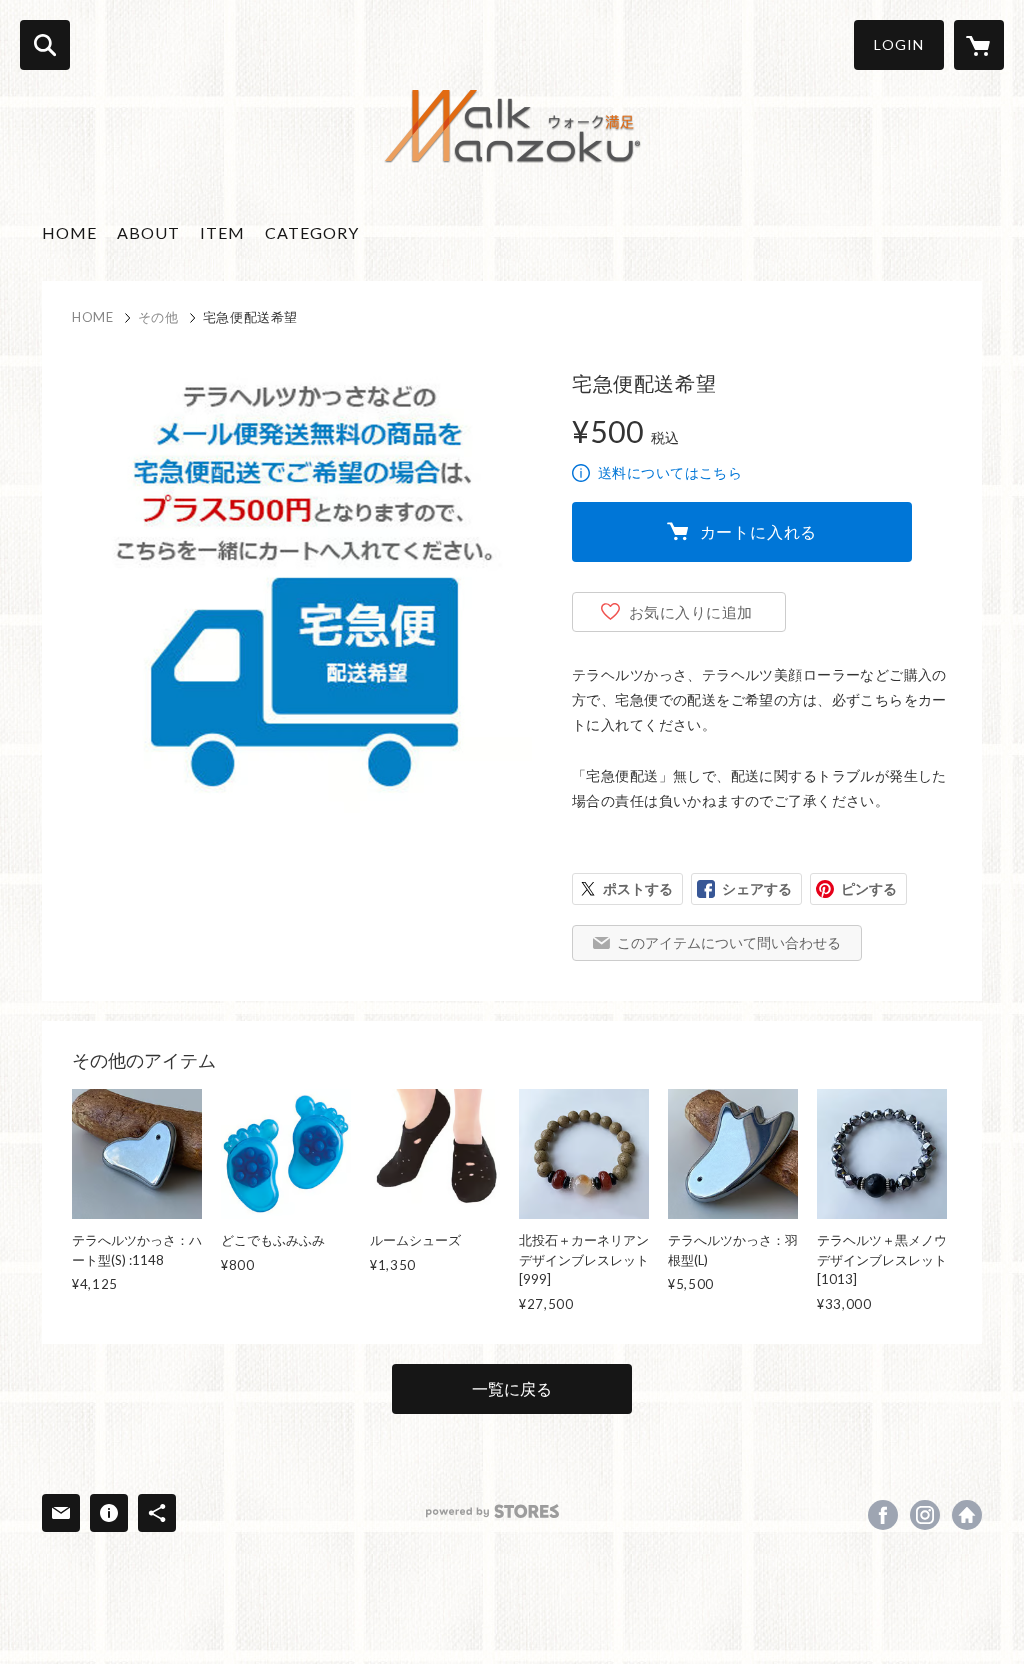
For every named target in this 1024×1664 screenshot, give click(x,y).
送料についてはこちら (670, 472)
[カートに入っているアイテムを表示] (979, 45)
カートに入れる (759, 531)
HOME (69, 232)
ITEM (222, 232)
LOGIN (899, 44)
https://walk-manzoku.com (967, 1515)
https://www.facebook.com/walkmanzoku (883, 1515)
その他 (158, 317)
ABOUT (148, 232)
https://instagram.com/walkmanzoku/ (925, 1515)
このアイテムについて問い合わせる (729, 942)
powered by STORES (492, 1511)
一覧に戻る (512, 1388)
